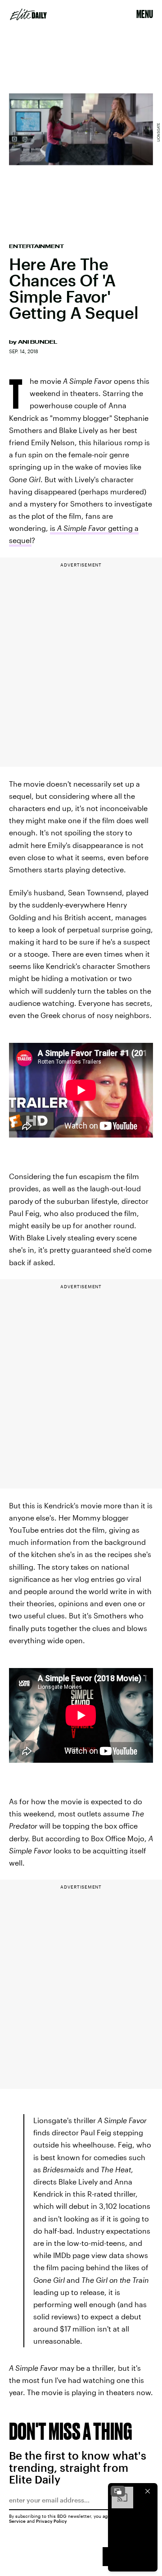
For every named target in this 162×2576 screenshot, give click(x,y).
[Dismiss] (148, 2491)
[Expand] (118, 2491)
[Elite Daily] (28, 14)
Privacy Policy (52, 2521)
